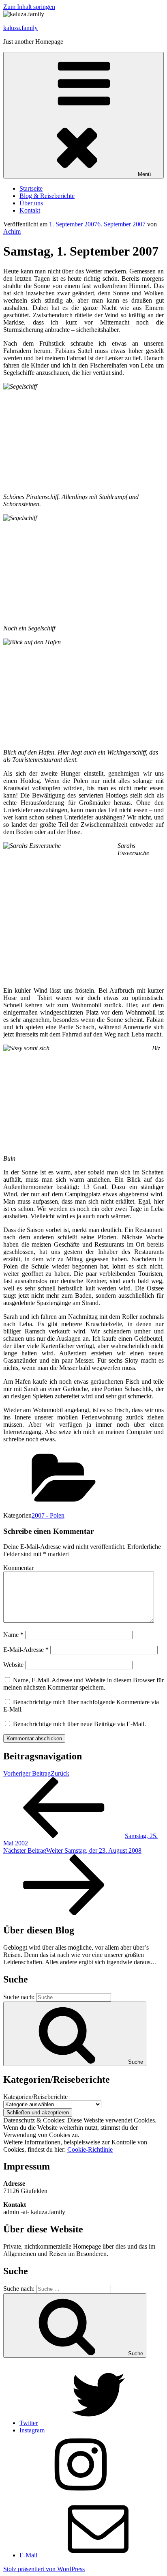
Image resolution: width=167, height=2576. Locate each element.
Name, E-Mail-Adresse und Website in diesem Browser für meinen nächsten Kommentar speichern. (83, 1684)
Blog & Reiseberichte (47, 196)
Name (13, 1635)
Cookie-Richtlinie (90, 2149)
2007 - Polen (48, 1515)
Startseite (31, 188)
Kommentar (18, 1568)
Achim (12, 231)
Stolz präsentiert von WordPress (44, 2569)
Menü (144, 174)
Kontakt (30, 210)
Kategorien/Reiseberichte (35, 2097)
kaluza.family (20, 28)
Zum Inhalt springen (29, 7)
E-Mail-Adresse (26, 1650)
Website (13, 1665)
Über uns (31, 203)
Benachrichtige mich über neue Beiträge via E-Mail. (79, 1724)
